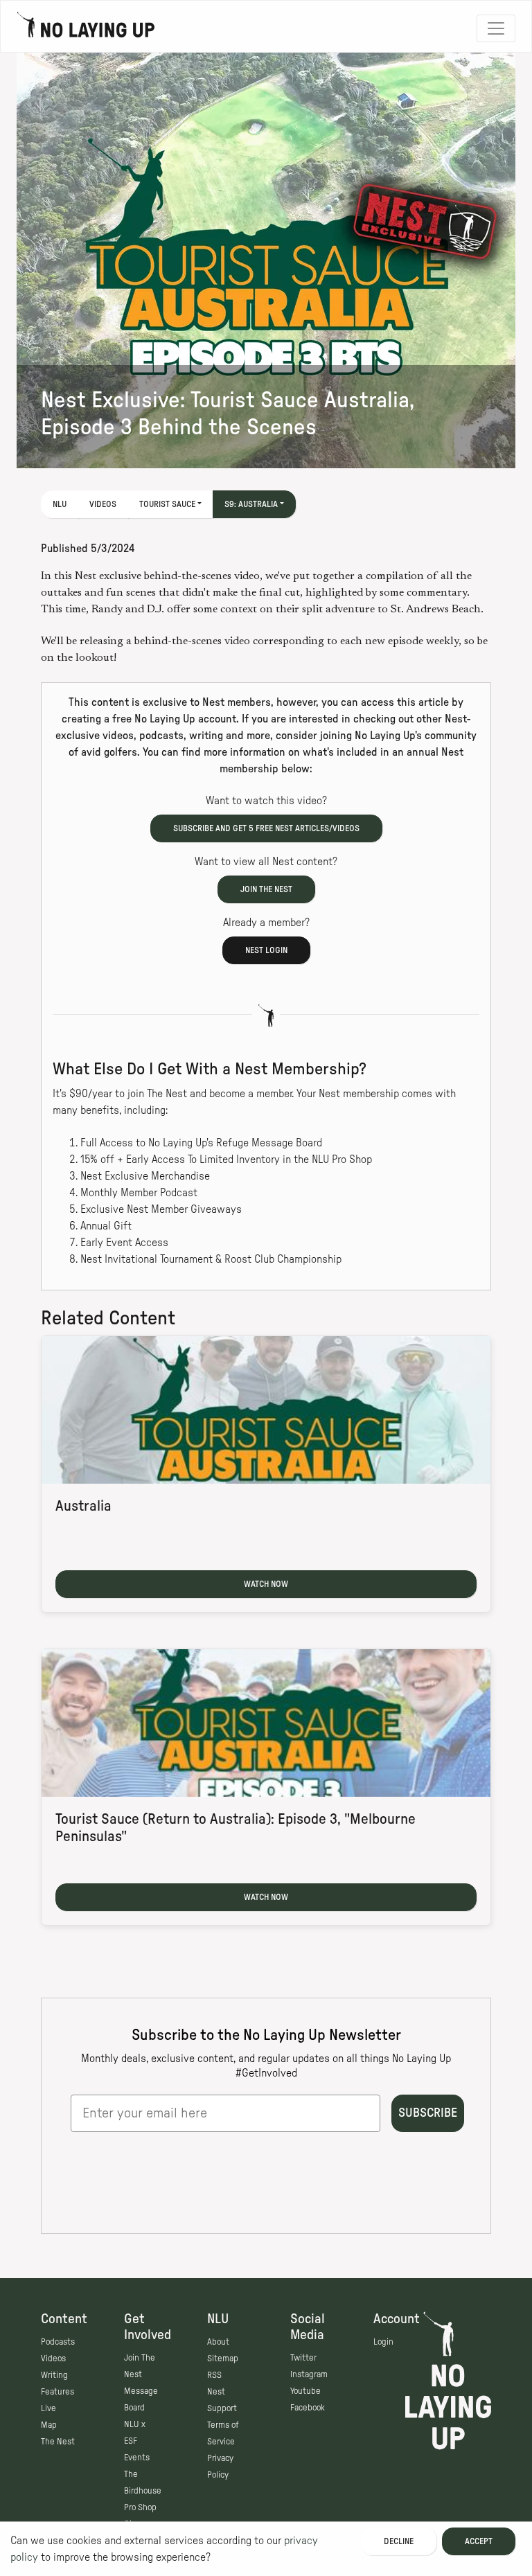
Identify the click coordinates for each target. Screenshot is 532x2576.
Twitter (303, 2358)
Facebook (308, 2408)
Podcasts (58, 2342)
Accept (479, 2541)
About (218, 2342)
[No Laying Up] (86, 28)
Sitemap (223, 2359)
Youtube (305, 2391)
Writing (54, 2375)
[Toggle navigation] (496, 28)
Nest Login (266, 950)
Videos (103, 504)
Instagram (309, 2374)
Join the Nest (266, 889)
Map (49, 2425)
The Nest (58, 2442)
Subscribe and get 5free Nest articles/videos (266, 828)
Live (48, 2408)
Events (137, 2458)
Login (383, 2342)
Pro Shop (140, 2507)
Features (57, 2392)
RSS (214, 2375)
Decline (399, 2541)
